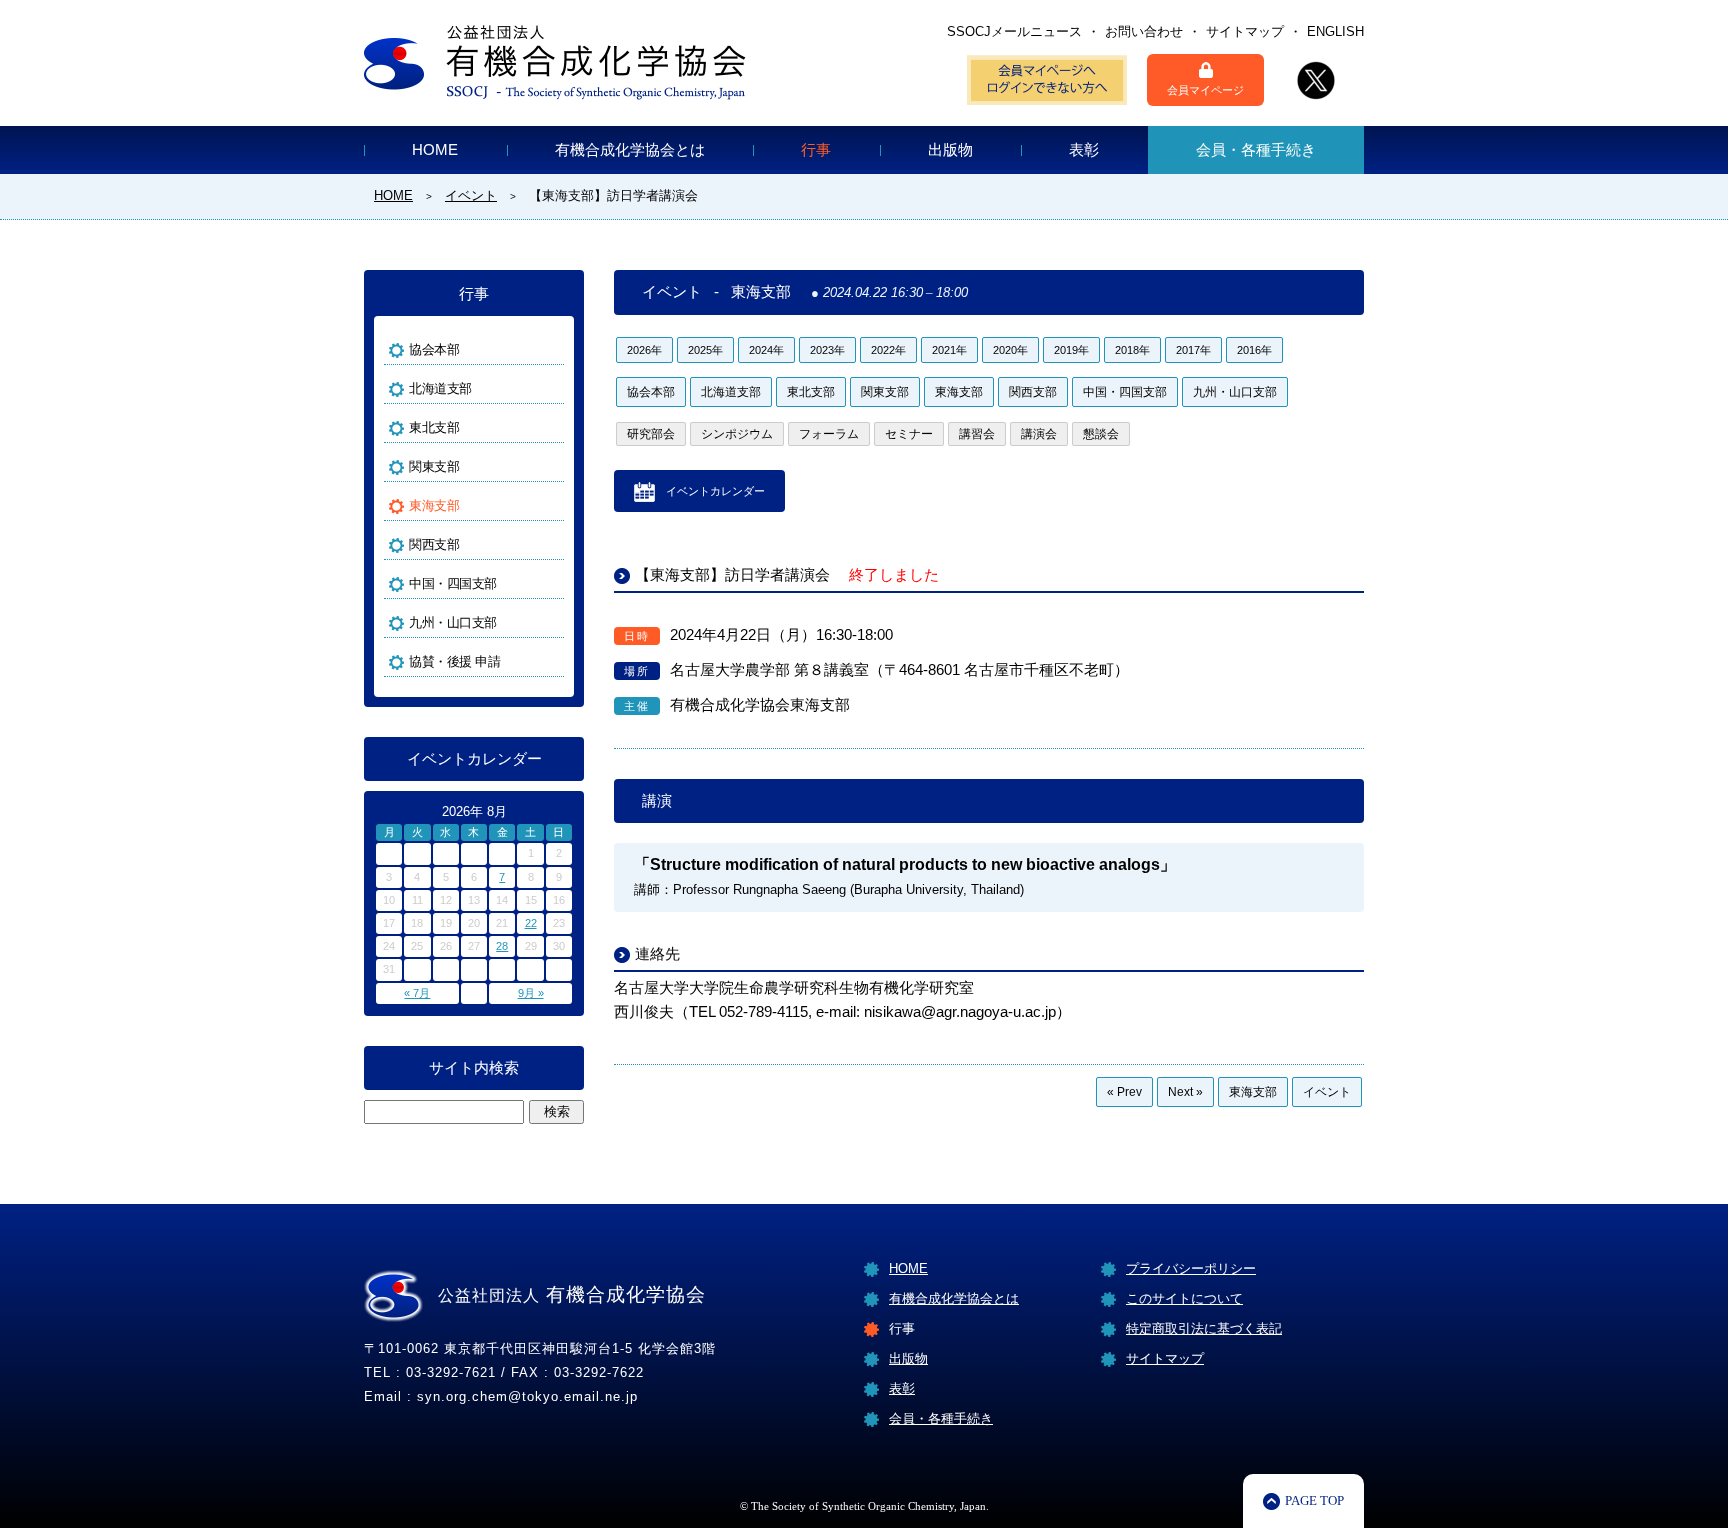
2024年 (766, 350)
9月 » (531, 993)
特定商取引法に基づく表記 (1204, 1328)
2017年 (1193, 350)
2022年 (888, 350)
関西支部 (1033, 392)
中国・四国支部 (1125, 392)
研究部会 (651, 434)
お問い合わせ (1144, 31)
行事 (816, 149)
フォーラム (829, 434)
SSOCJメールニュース (1014, 31)
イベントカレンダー (715, 491)
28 (502, 946)
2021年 (949, 350)
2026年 (644, 350)
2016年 (1254, 350)
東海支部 (959, 392)
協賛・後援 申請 (454, 661)
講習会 (977, 434)
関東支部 (885, 392)
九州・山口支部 (1235, 392)
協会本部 (651, 392)
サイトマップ (1245, 31)
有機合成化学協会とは (630, 149)
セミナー (909, 434)
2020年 (1010, 350)
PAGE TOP (1314, 1500)
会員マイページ (1205, 90)
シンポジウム (737, 434)
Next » (1185, 1092)
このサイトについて (1184, 1298)
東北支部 (811, 392)
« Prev (1124, 1092)
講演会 (1039, 434)
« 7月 (417, 993)
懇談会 (1101, 434)
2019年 (1071, 350)
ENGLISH (1335, 31)
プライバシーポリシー (1191, 1268)
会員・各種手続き (1256, 149)
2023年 (827, 350)
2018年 (1132, 350)
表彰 (1084, 149)
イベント (1327, 1092)
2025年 (705, 350)
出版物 (950, 149)
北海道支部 (731, 392)
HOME (435, 149)
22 (531, 923)
